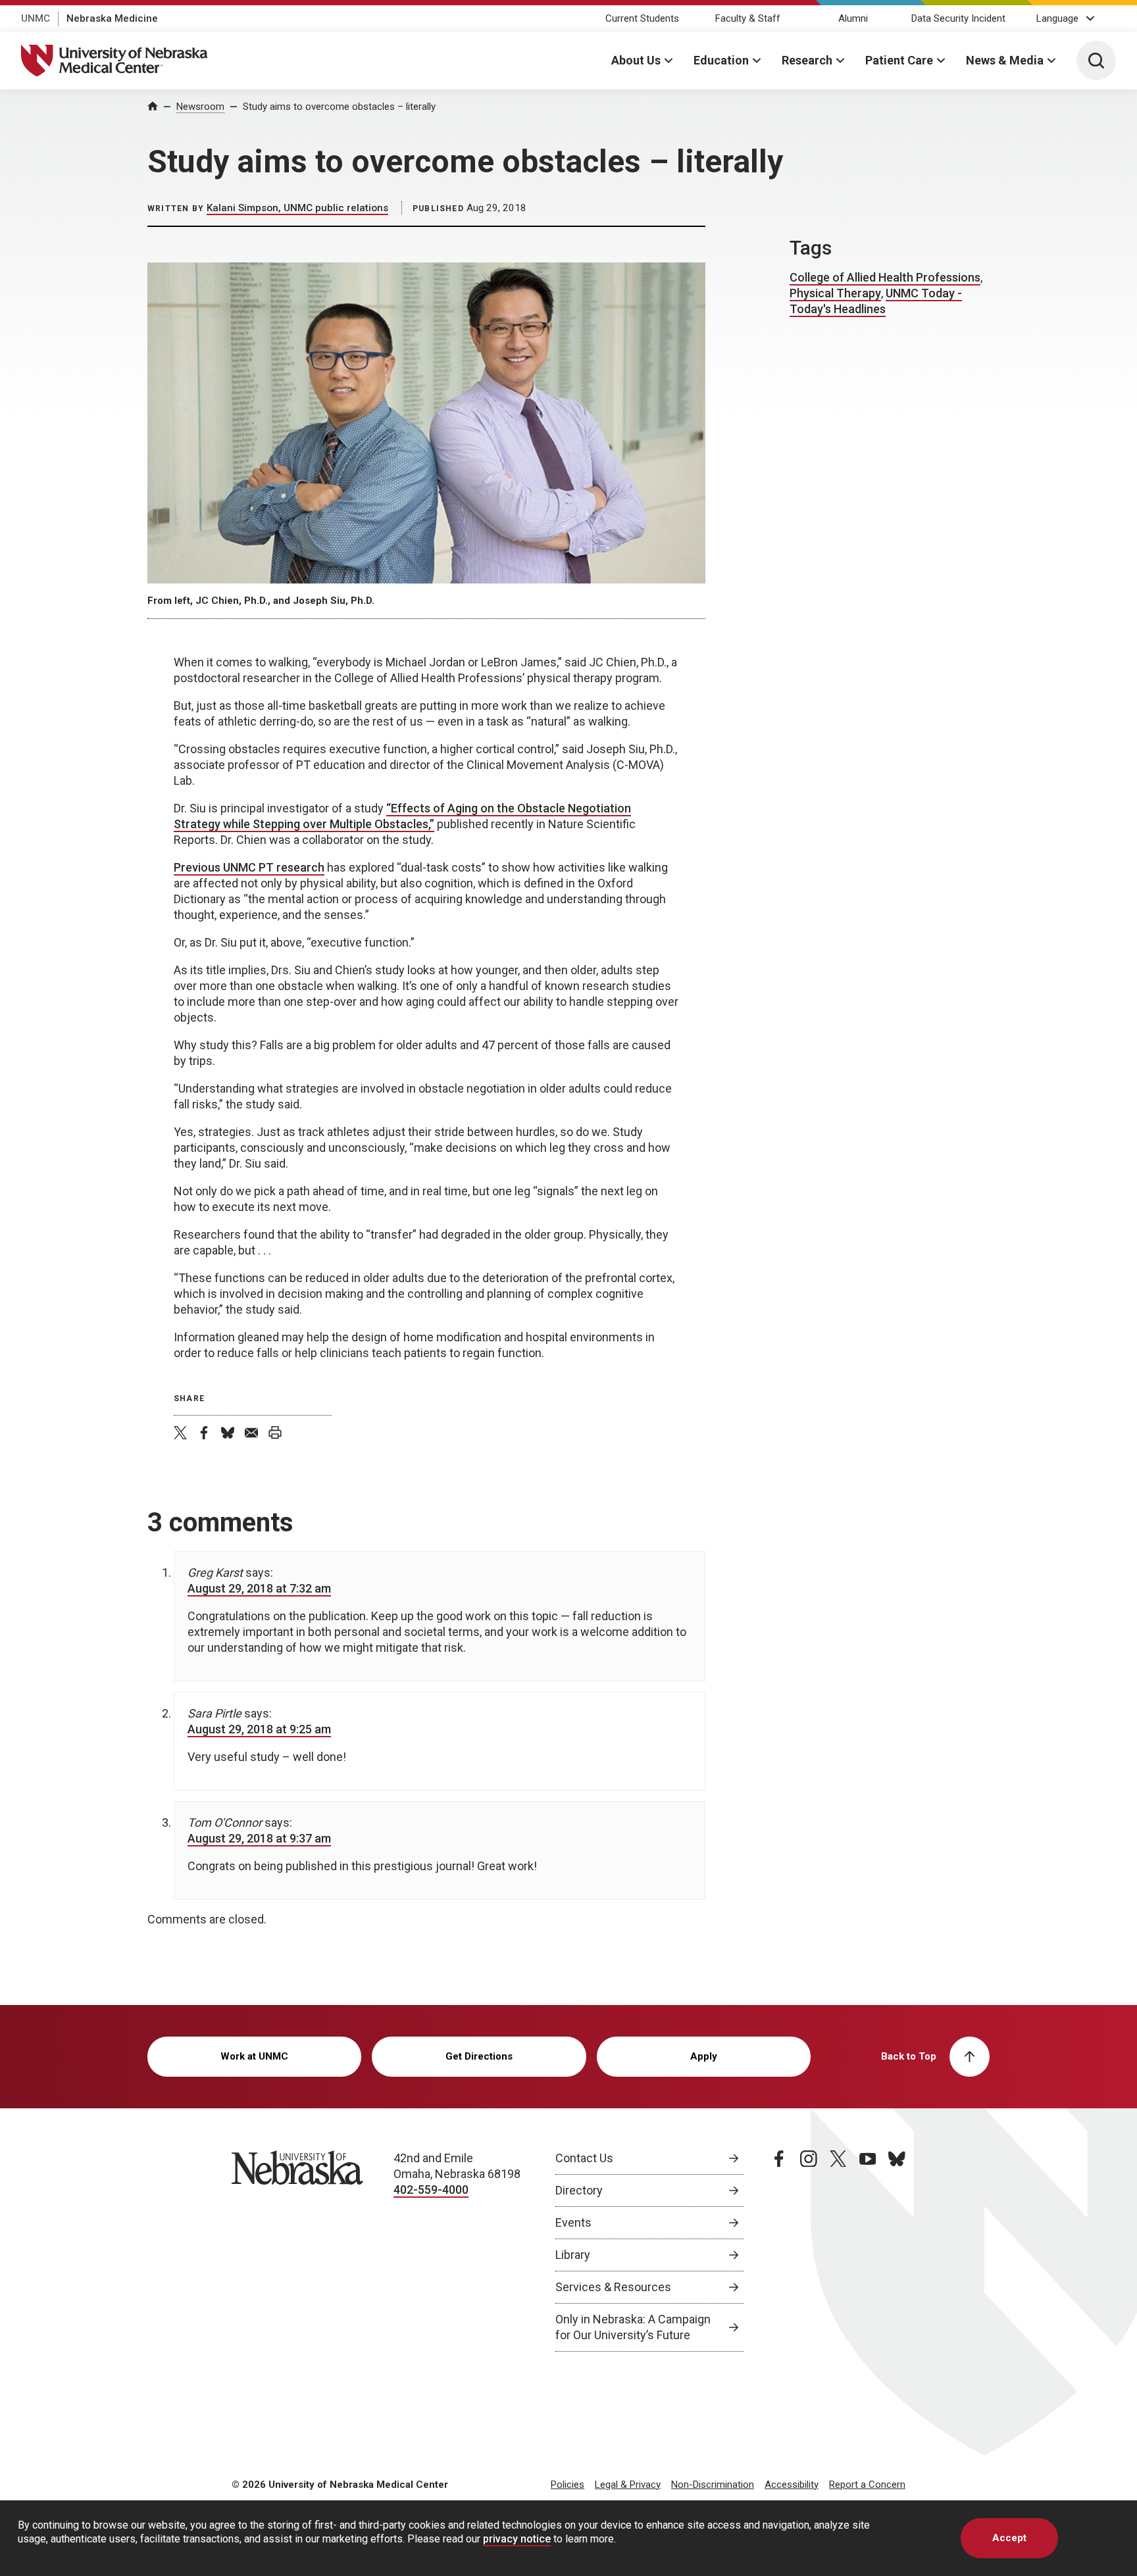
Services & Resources (613, 2287)
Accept (1009, 2538)
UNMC (36, 18)
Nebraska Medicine (112, 18)
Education (721, 60)
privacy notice (517, 2539)
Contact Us (584, 2158)
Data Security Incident (958, 18)
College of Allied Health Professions (885, 277)
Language (1057, 18)
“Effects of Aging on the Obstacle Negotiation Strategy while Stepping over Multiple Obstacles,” (402, 816)
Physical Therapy (835, 293)
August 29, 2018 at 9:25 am (259, 1729)
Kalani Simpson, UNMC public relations (297, 208)
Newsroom (200, 107)
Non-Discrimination (713, 2485)
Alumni (853, 18)
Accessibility (792, 2485)
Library (573, 2255)
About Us (636, 60)
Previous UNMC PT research (249, 867)
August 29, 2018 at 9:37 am (259, 1838)
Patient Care (899, 60)
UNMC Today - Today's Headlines (876, 301)
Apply (704, 2056)
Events (573, 2222)
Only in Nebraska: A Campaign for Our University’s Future (633, 2327)
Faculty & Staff (748, 18)
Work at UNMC (254, 2056)
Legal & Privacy (628, 2485)
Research (807, 60)
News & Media (1005, 60)
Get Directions (479, 2056)
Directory (579, 2190)
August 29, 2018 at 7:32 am (259, 1588)
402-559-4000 (431, 2190)
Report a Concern (867, 2485)
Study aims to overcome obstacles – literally (339, 107)
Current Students (642, 18)
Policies (568, 2485)
